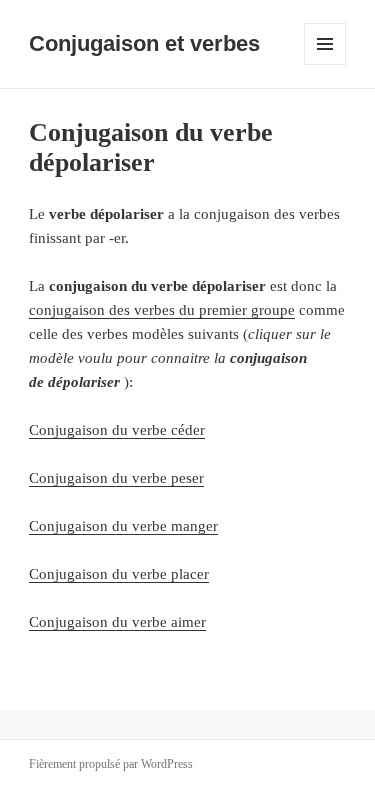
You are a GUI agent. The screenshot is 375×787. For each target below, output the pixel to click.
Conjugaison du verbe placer (119, 574)
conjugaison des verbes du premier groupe (162, 310)
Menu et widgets (325, 64)
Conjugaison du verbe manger (123, 526)
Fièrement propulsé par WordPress (111, 764)
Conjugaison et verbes (144, 43)
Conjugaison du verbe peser (116, 478)
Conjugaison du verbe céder (117, 430)
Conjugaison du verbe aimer (117, 622)
